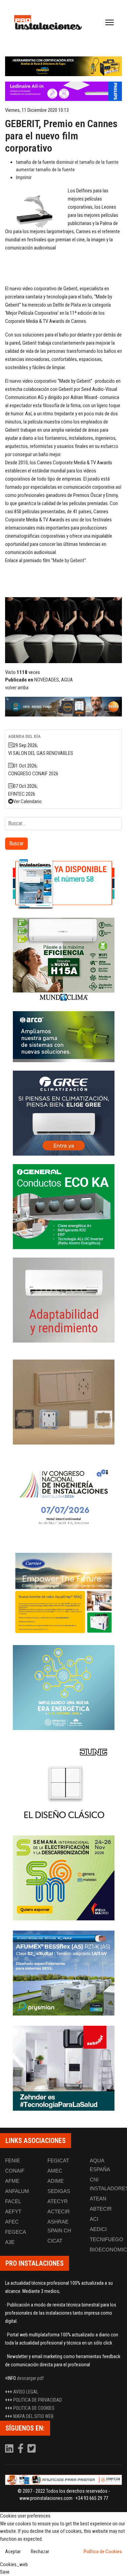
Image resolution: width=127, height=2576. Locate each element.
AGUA (67, 680)
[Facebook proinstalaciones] (21, 2450)
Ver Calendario (27, 801)
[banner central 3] (63, 91)
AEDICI (98, 2229)
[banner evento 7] (63, 1878)
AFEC (12, 2222)
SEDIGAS (59, 2191)
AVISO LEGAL (26, 2392)
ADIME (56, 2181)
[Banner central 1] (63, 66)
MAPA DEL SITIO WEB (33, 2416)
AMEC (55, 2171)
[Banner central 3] (63, 707)
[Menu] (110, 22)
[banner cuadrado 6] (63, 1300)
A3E (10, 2242)
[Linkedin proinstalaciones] (10, 2450)
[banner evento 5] (63, 1497)
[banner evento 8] (63, 2068)
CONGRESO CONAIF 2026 (33, 774)
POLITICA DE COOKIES (34, 2408)
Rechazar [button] (40, 2552)
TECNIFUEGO (107, 2239)
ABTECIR (101, 2209)
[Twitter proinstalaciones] (32, 2450)
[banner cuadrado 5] (63, 1207)
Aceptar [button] (13, 2552)
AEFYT (13, 2211)
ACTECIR (59, 2211)
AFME (12, 2181)
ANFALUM (17, 2191)
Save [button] (5, 2572)
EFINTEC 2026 (22, 794)
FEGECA (16, 2232)
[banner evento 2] (63, 1592)
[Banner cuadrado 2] (63, 960)
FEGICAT (58, 2160)
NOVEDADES (47, 680)
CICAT (55, 2241)
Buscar (16, 843)
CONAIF (15, 2171)
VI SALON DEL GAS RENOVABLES (41, 753)
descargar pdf (30, 2378)
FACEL (13, 2201)
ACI (94, 2219)
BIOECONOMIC (108, 2250)
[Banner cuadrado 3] (63, 1037)
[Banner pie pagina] (63, 2480)
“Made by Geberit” (69, 560)
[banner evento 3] (63, 1783)
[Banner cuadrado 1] (63, 884)
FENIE (13, 2160)
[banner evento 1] (63, 1402)
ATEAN (98, 2199)
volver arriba (17, 688)
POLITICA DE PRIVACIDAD (38, 2400)
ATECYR (58, 2201)
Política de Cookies (103, 2552)
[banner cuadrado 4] (63, 1113)
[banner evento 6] (63, 1688)
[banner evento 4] (63, 1973)
